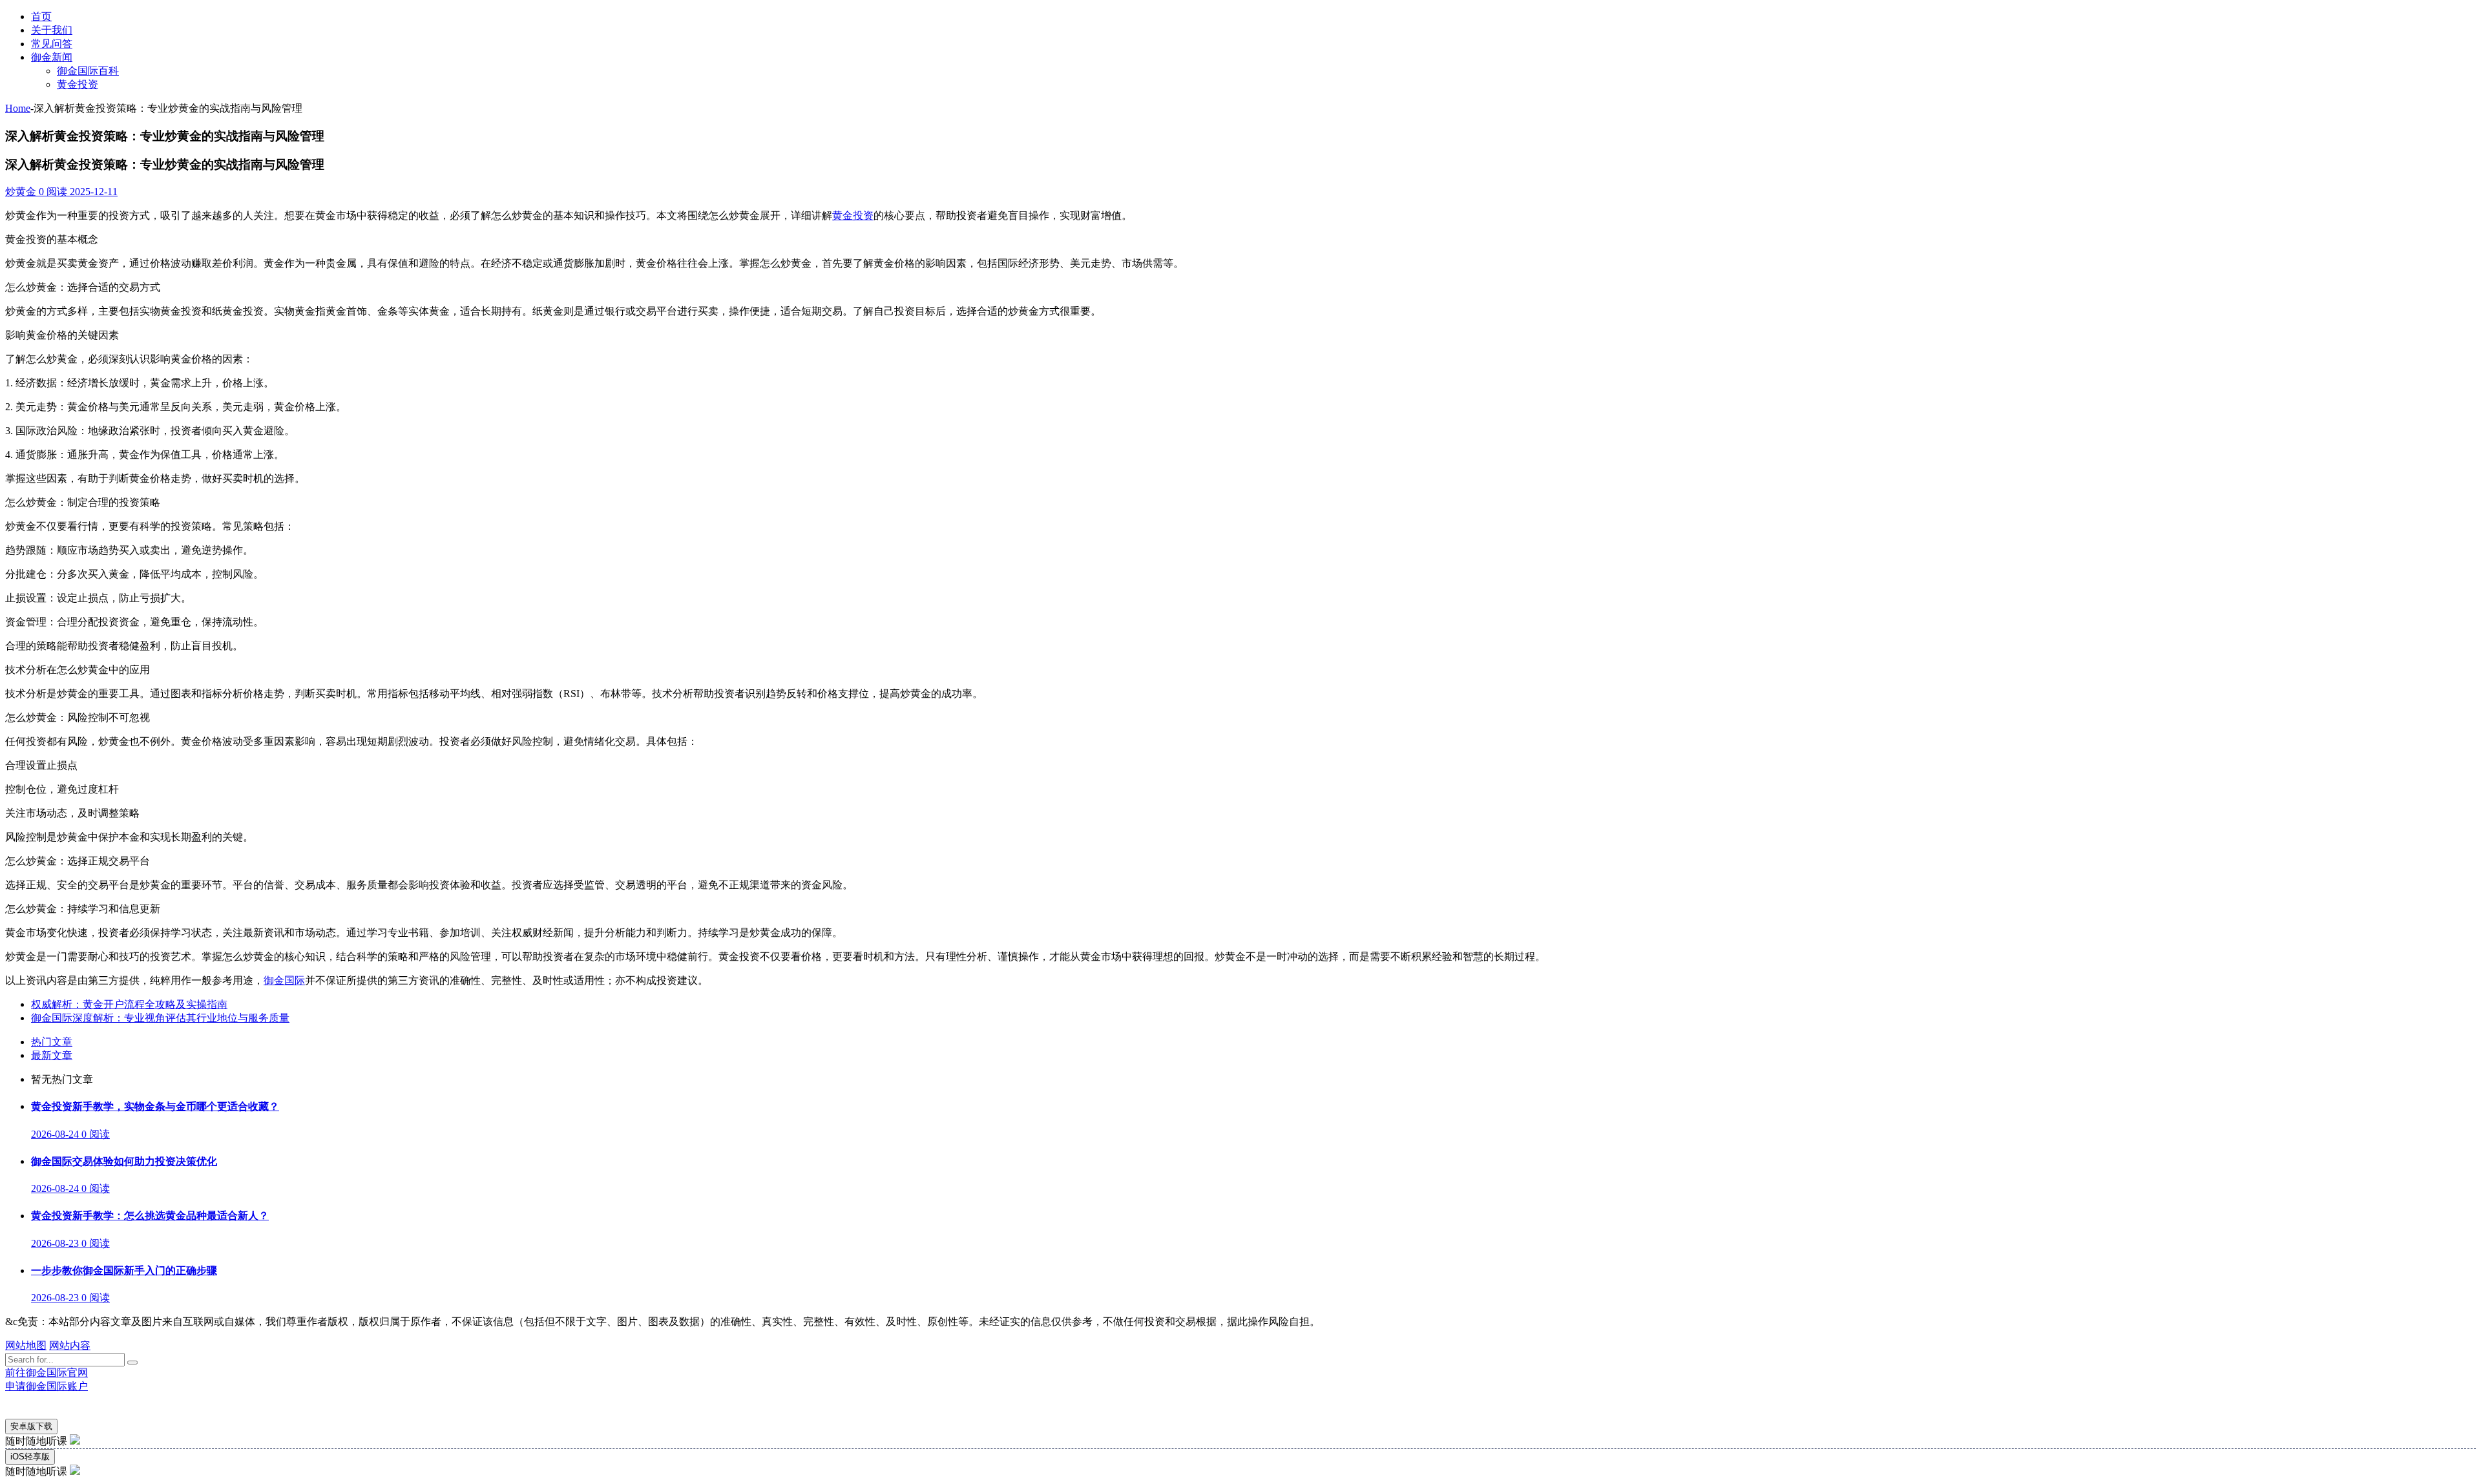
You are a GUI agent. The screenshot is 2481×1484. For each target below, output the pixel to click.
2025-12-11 (92, 192)
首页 (41, 16)
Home (18, 108)
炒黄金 (21, 192)
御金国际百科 (88, 71)
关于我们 (52, 30)
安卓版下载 (31, 1426)
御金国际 (284, 980)
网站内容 (70, 1345)
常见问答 (52, 44)
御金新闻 (52, 57)
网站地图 (26, 1345)
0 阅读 (52, 192)
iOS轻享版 (30, 1457)
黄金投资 (78, 84)
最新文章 (52, 1055)
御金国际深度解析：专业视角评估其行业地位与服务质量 (160, 1018)
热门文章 (52, 1042)
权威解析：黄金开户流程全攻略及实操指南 (129, 1004)
